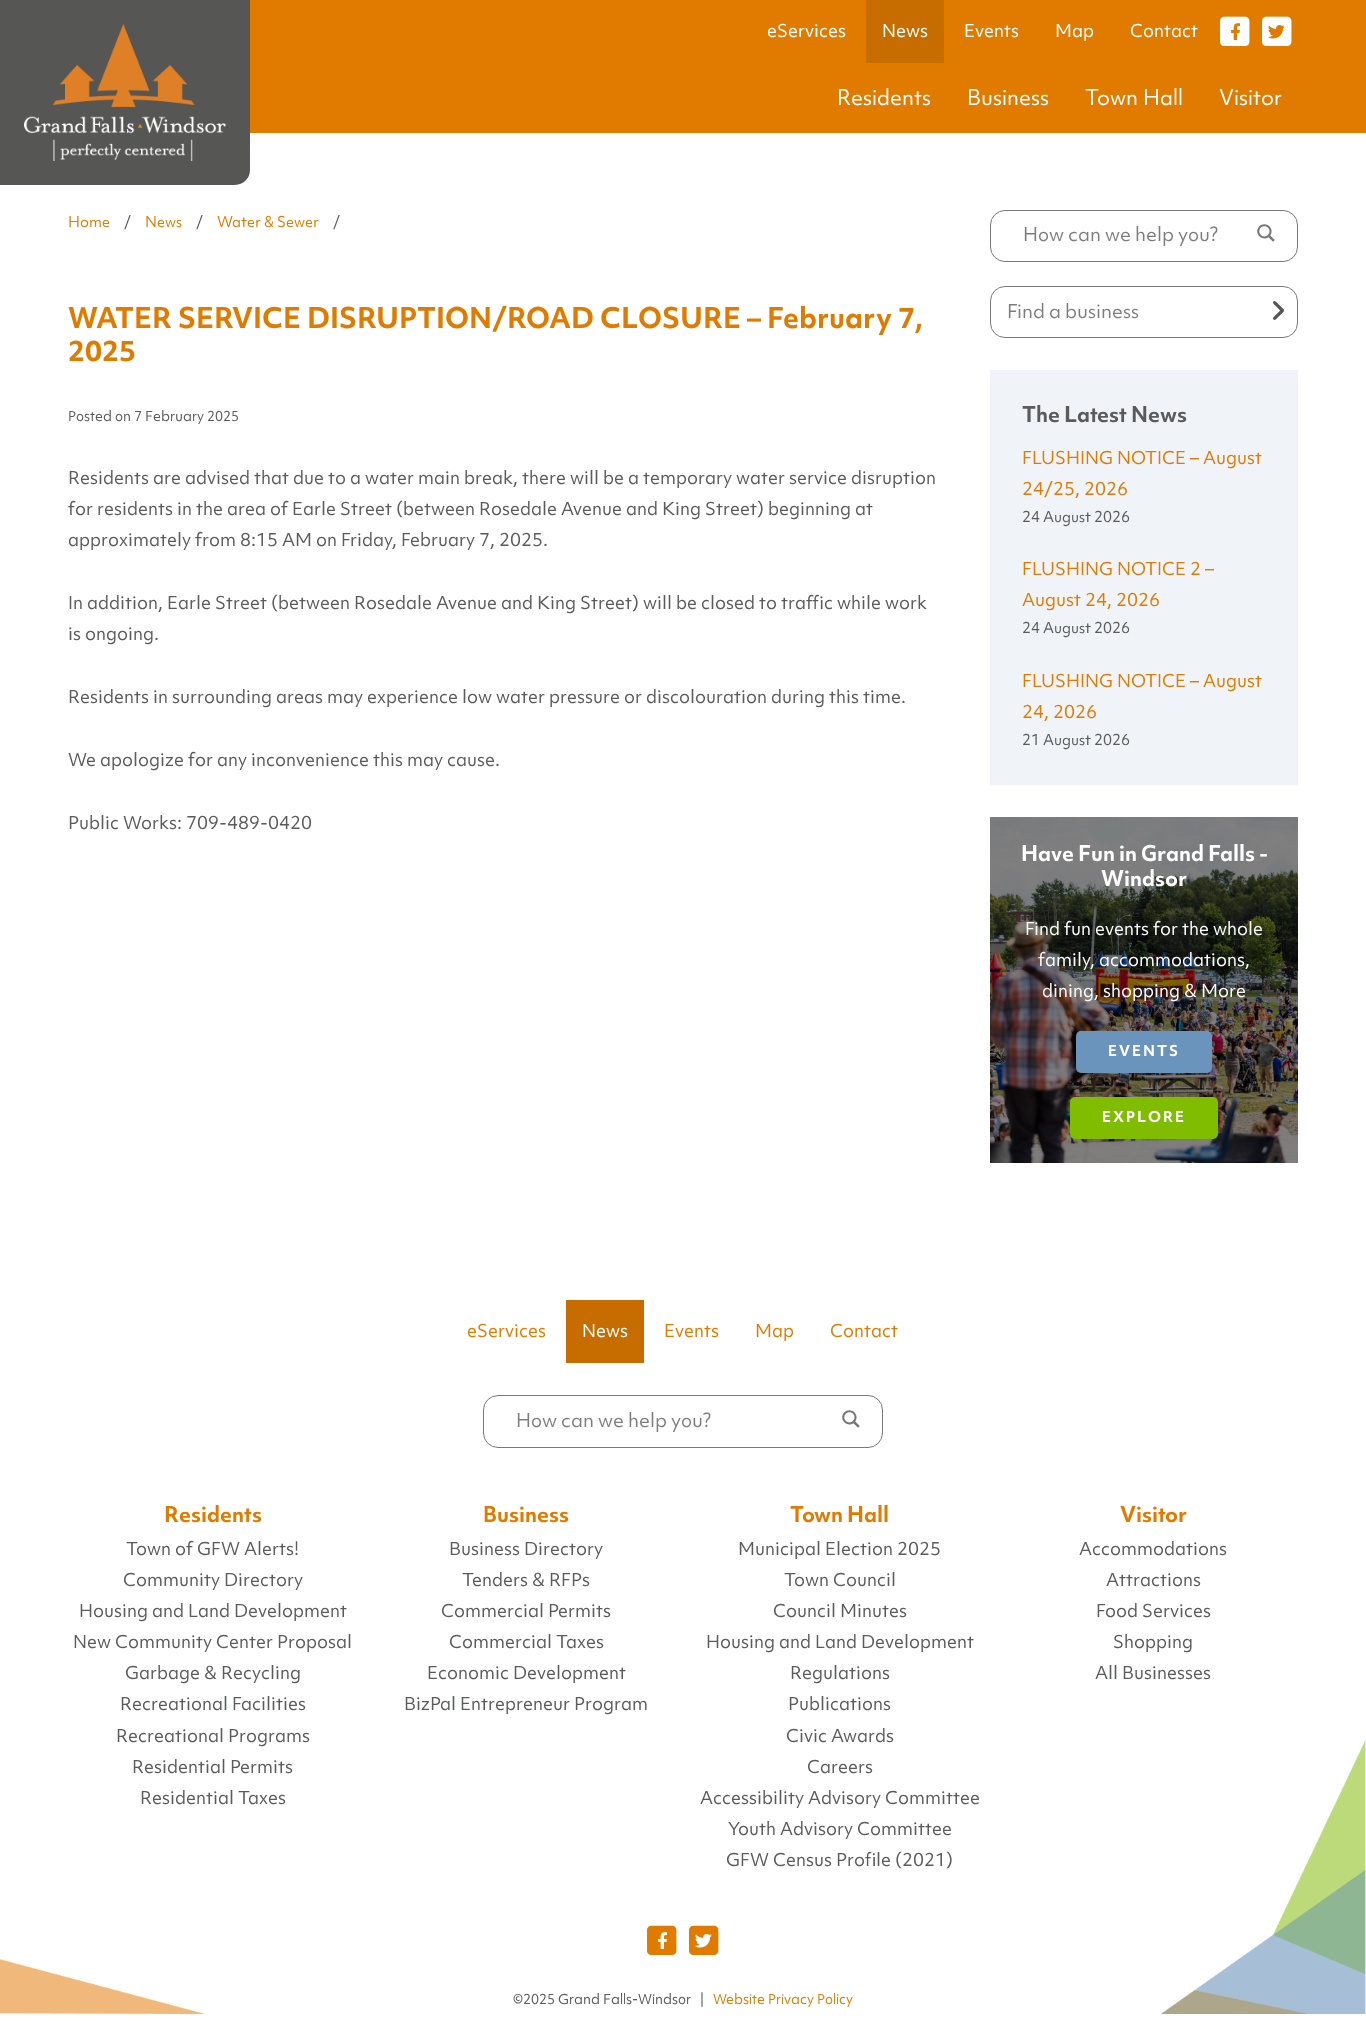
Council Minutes (840, 1611)
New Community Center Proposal (212, 1642)
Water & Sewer (268, 222)
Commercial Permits (526, 1611)
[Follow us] (1235, 30)
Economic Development (526, 1673)
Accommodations (1153, 1549)
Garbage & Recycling (213, 1673)
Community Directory (213, 1580)
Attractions (1153, 1580)
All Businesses (1153, 1673)
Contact (1164, 31)
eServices (806, 31)
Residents (884, 97)
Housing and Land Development (213, 1611)
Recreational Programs (213, 1736)
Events (991, 31)
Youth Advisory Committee (840, 1829)
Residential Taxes (213, 1798)
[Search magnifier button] (1266, 233)
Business (1008, 97)
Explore (1144, 1117)
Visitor (1250, 97)
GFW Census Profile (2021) (839, 1860)
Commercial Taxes (526, 1642)
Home (89, 222)
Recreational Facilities (213, 1704)
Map (1074, 31)
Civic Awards (840, 1736)
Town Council (840, 1580)
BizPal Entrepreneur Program (526, 1704)
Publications (839, 1704)
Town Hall (1134, 97)
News (905, 31)
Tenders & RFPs (526, 1580)
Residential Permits (212, 1767)
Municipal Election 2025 (839, 1549)
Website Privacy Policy (783, 1999)
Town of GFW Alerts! (212, 1549)
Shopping (1153, 1642)
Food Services (1153, 1611)
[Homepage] (125, 92)
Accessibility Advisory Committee (840, 1798)
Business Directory (526, 1549)
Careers (840, 1767)
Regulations (840, 1673)
